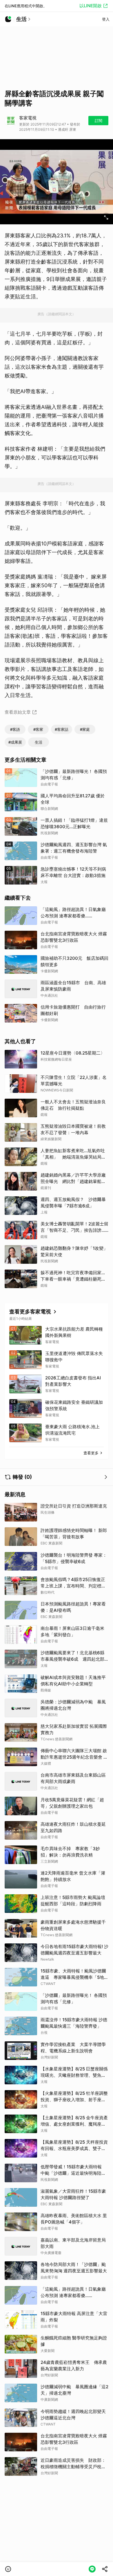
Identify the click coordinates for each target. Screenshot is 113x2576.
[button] (8, 2569)
